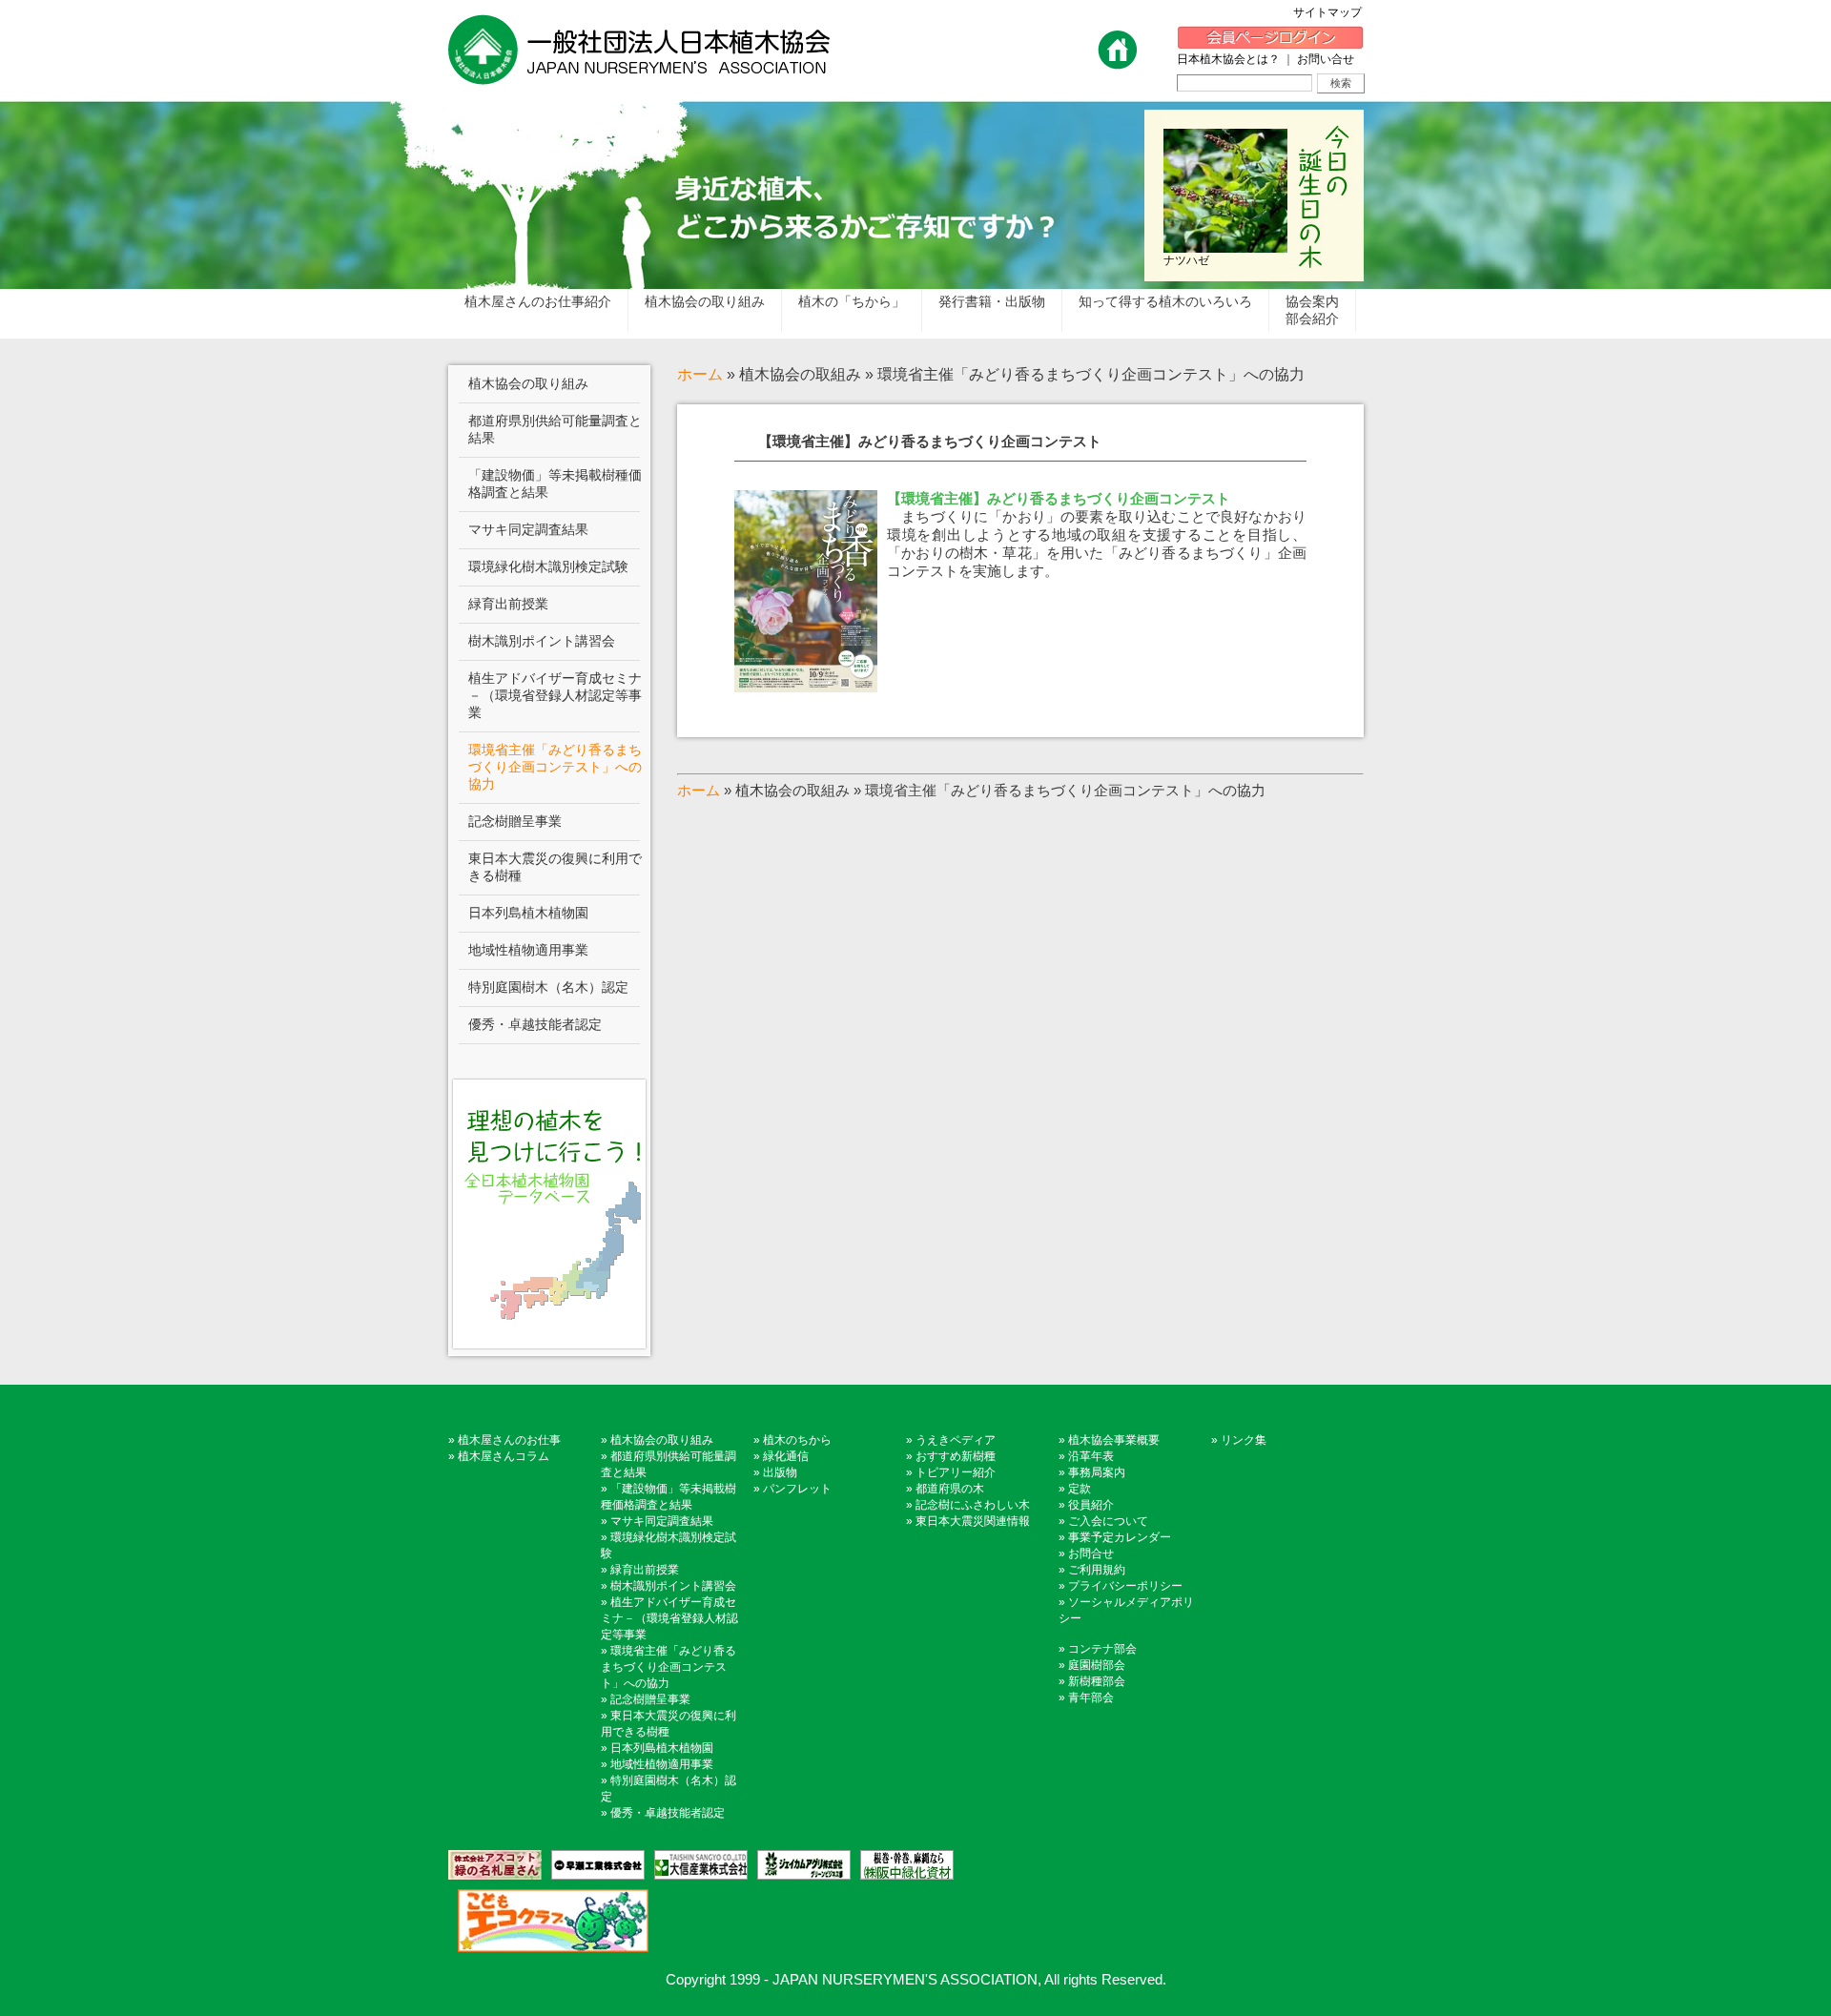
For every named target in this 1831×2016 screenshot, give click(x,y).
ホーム (700, 374)
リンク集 (1244, 1440)
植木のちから (797, 1440)
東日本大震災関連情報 (973, 1521)
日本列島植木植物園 (662, 1748)
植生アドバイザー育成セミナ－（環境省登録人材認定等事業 (669, 1618)
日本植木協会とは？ (1228, 59)
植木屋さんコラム (504, 1456)
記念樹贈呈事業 (650, 1699)
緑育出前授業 (645, 1570)
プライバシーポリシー (1125, 1586)
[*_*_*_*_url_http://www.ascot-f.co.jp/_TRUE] (495, 1865)
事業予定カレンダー (1120, 1537)
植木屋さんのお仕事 (509, 1440)
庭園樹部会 (1097, 1665)
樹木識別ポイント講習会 (673, 1586)
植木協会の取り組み (662, 1440)
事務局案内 (1097, 1472)
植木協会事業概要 (1114, 1440)
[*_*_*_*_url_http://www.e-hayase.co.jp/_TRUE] (593, 1865)
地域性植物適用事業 (662, 1764)
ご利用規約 (1097, 1570)
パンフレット (797, 1489)
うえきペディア (956, 1440)
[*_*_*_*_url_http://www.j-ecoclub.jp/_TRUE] (548, 1921)
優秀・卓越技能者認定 (668, 1813)
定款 (1080, 1489)
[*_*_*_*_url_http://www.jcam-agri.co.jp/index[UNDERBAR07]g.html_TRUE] (799, 1865)
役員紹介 (1091, 1505)
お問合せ (1091, 1553)
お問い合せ (1326, 59)
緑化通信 (786, 1456)
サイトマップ (1333, 12)
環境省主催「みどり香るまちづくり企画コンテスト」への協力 (669, 1667)
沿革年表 (1091, 1456)
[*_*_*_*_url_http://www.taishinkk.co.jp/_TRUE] (696, 1865)
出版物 (780, 1472)
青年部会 (1091, 1697)
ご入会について (1108, 1521)
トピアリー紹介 (956, 1472)
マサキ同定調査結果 (662, 1521)
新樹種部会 (1097, 1681)
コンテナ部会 (1102, 1649)
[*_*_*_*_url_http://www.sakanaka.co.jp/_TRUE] (902, 1865)
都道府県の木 (950, 1489)
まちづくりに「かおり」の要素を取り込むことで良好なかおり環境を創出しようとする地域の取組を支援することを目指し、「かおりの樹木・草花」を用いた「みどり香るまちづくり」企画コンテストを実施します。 (1097, 535)
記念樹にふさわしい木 (973, 1505)
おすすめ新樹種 (956, 1456)
